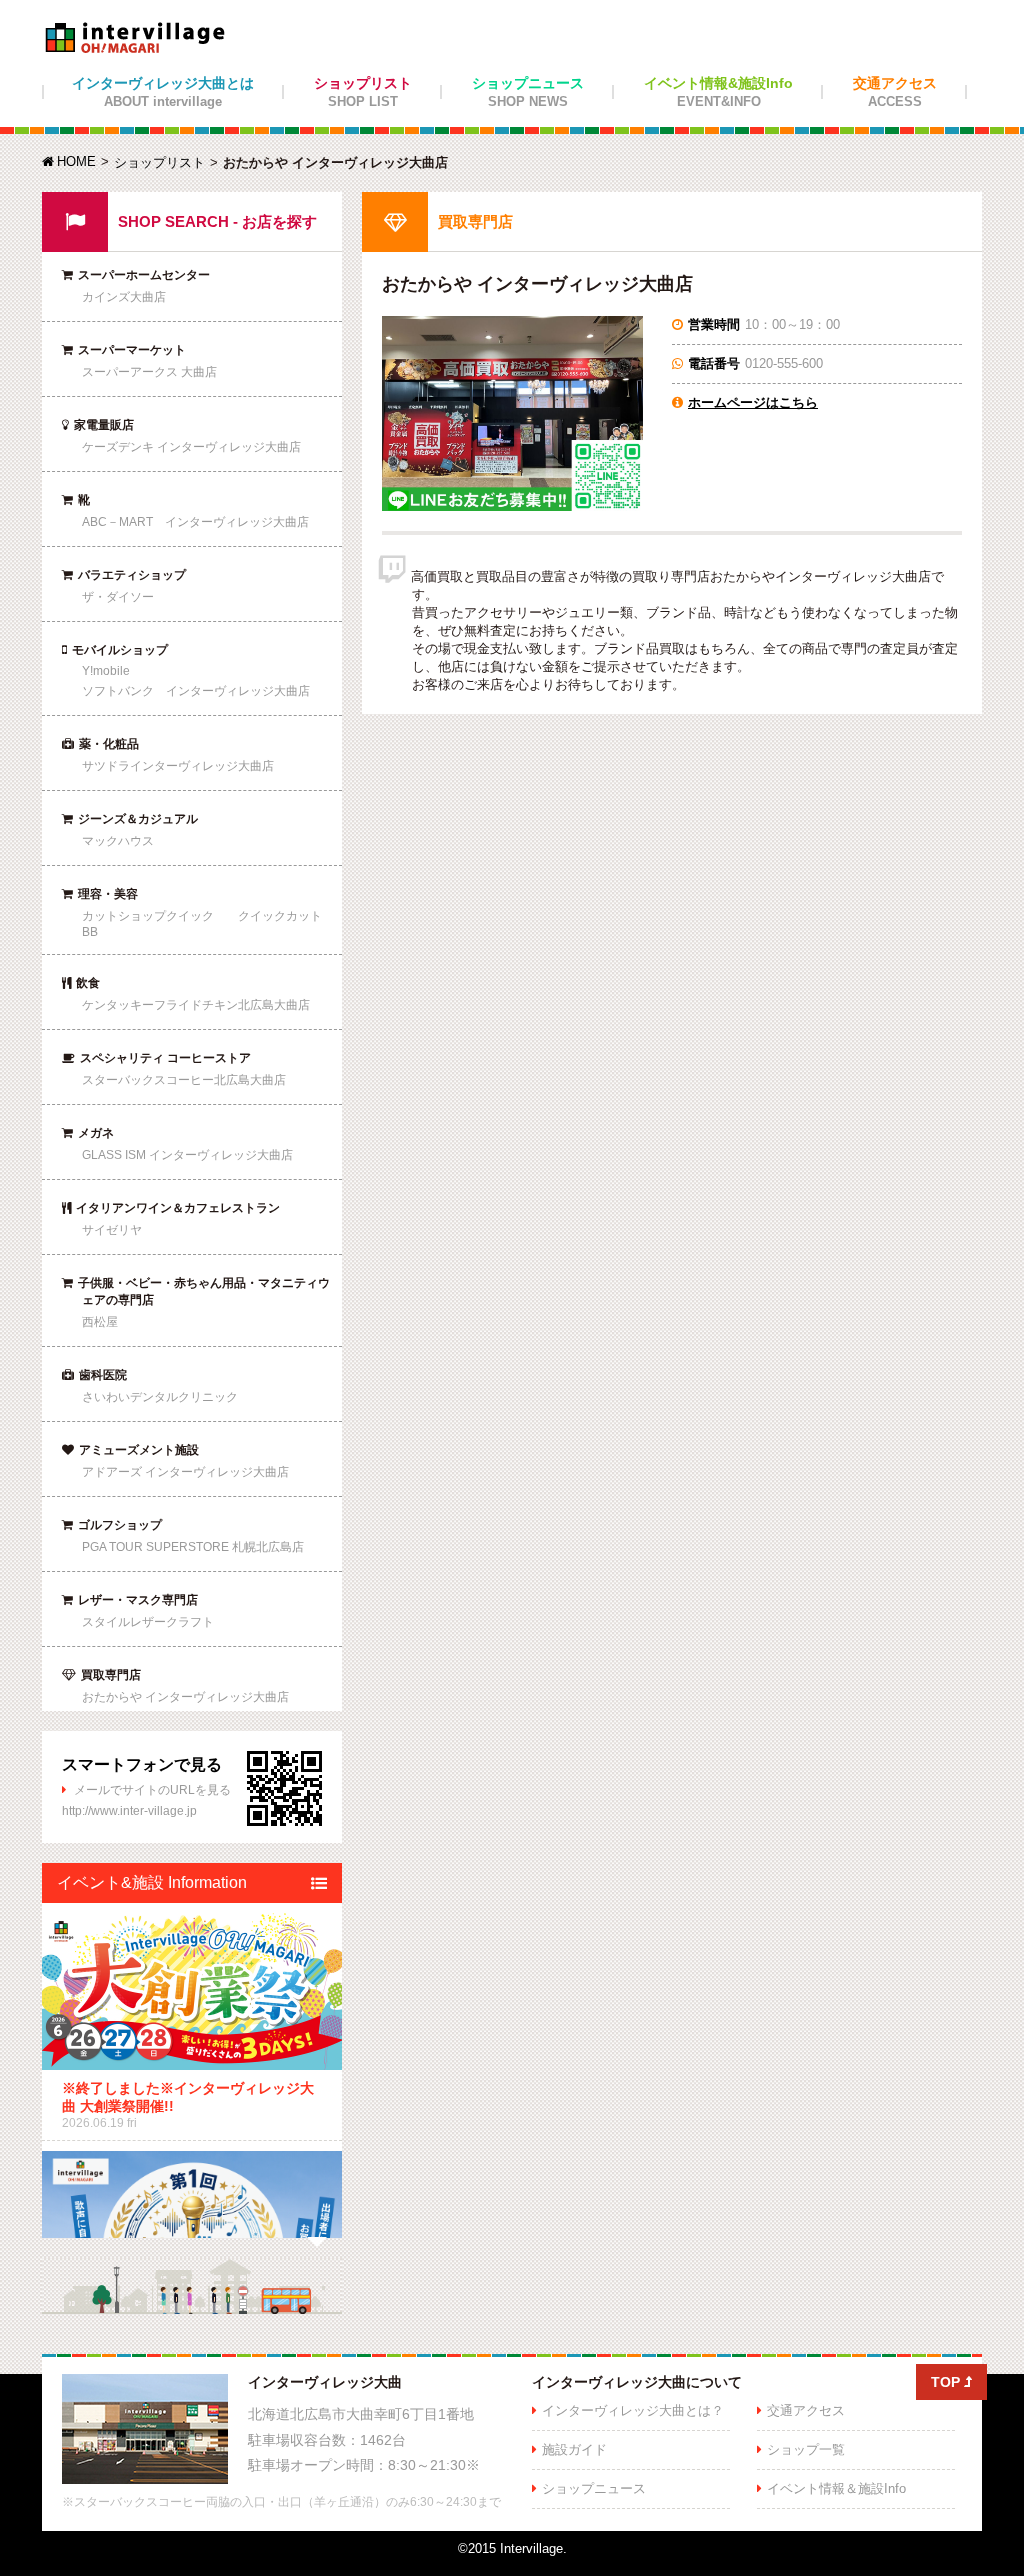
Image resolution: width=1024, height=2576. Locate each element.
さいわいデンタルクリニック (160, 1397)
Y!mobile (106, 671)
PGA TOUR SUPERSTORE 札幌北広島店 (193, 1547)
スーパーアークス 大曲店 (149, 372)
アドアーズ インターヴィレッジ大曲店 (185, 1472)
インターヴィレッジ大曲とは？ (633, 2410)
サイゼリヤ (112, 1230)
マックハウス (118, 841)
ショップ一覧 (806, 2449)
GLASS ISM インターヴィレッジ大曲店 (187, 1155)
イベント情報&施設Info (718, 92)
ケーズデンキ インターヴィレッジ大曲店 (191, 447)
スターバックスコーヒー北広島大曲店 (184, 1080)
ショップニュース (528, 92)
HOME (69, 161)
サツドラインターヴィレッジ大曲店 (178, 766)
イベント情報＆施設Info (836, 2488)
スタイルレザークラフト (148, 1622)
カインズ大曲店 (124, 297)
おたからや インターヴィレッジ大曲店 (185, 1697)
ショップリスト (363, 92)
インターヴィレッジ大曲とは (163, 92)
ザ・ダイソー (118, 597)
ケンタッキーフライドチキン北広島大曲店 (196, 1005)
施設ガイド (574, 2449)
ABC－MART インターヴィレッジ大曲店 (195, 522)
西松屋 (100, 1322)
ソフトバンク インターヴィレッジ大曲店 (196, 691)
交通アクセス (895, 92)
